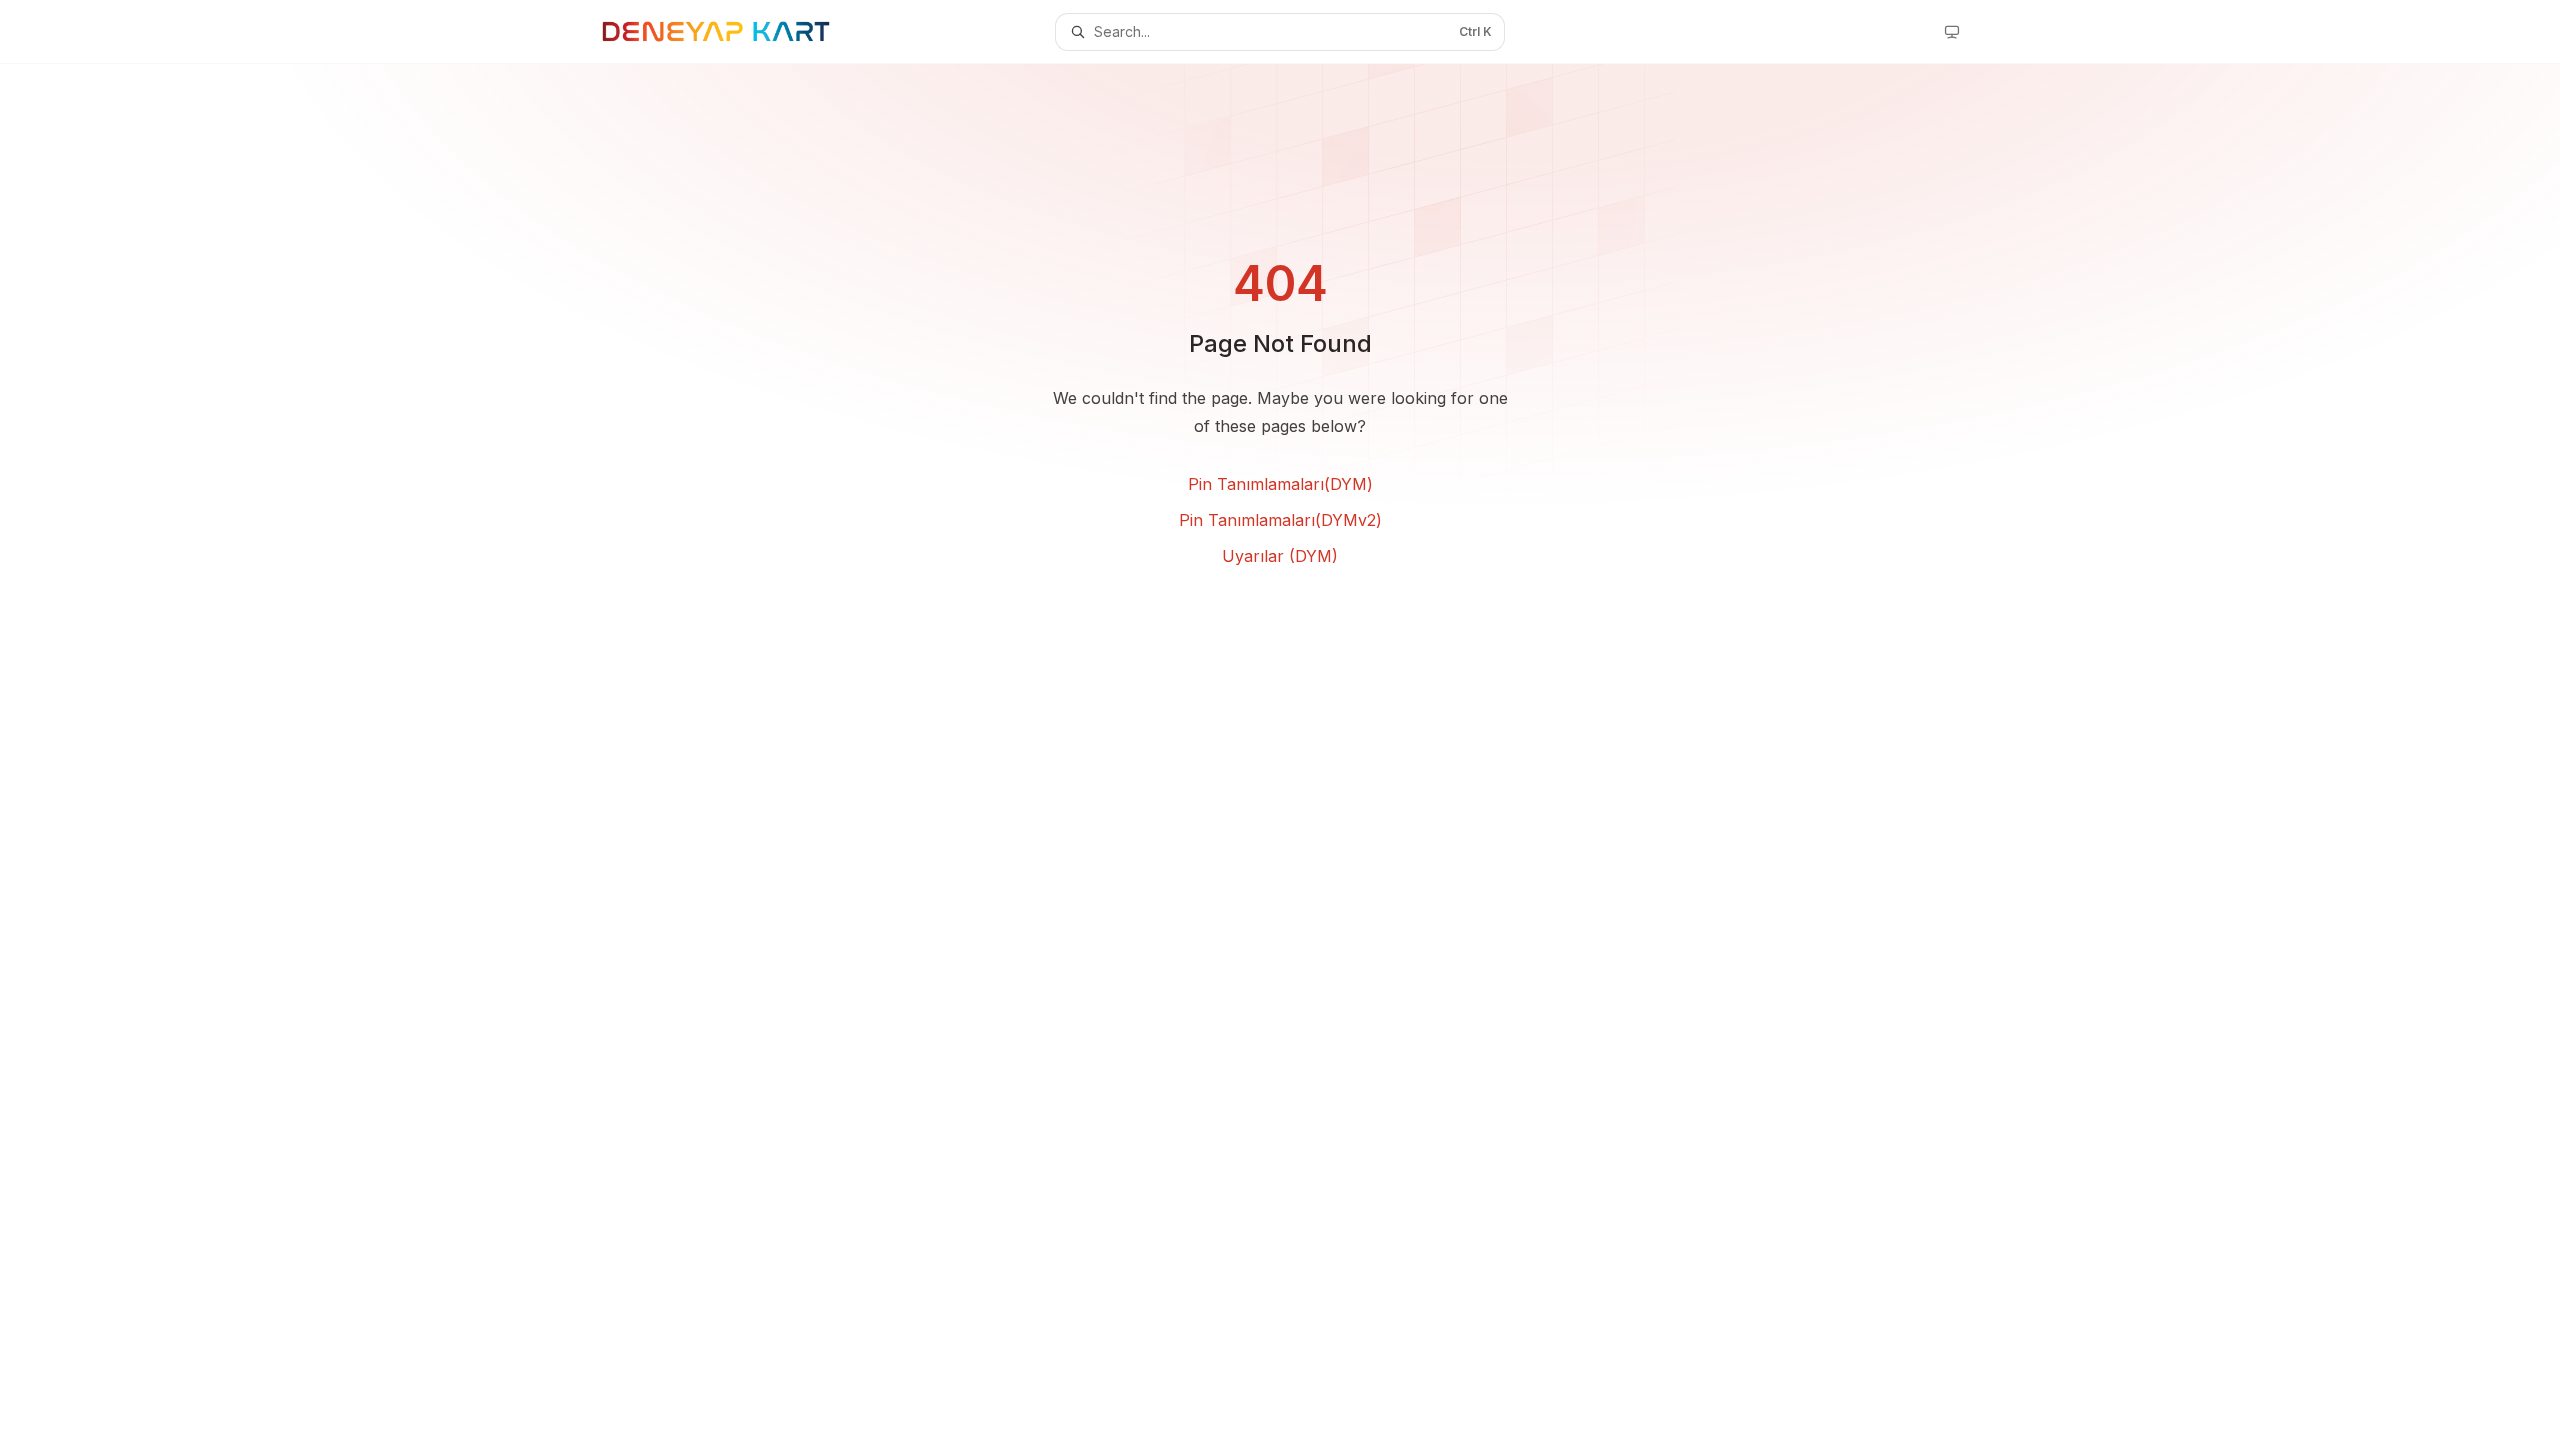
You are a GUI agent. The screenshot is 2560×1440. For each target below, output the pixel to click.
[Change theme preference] (1952, 32)
